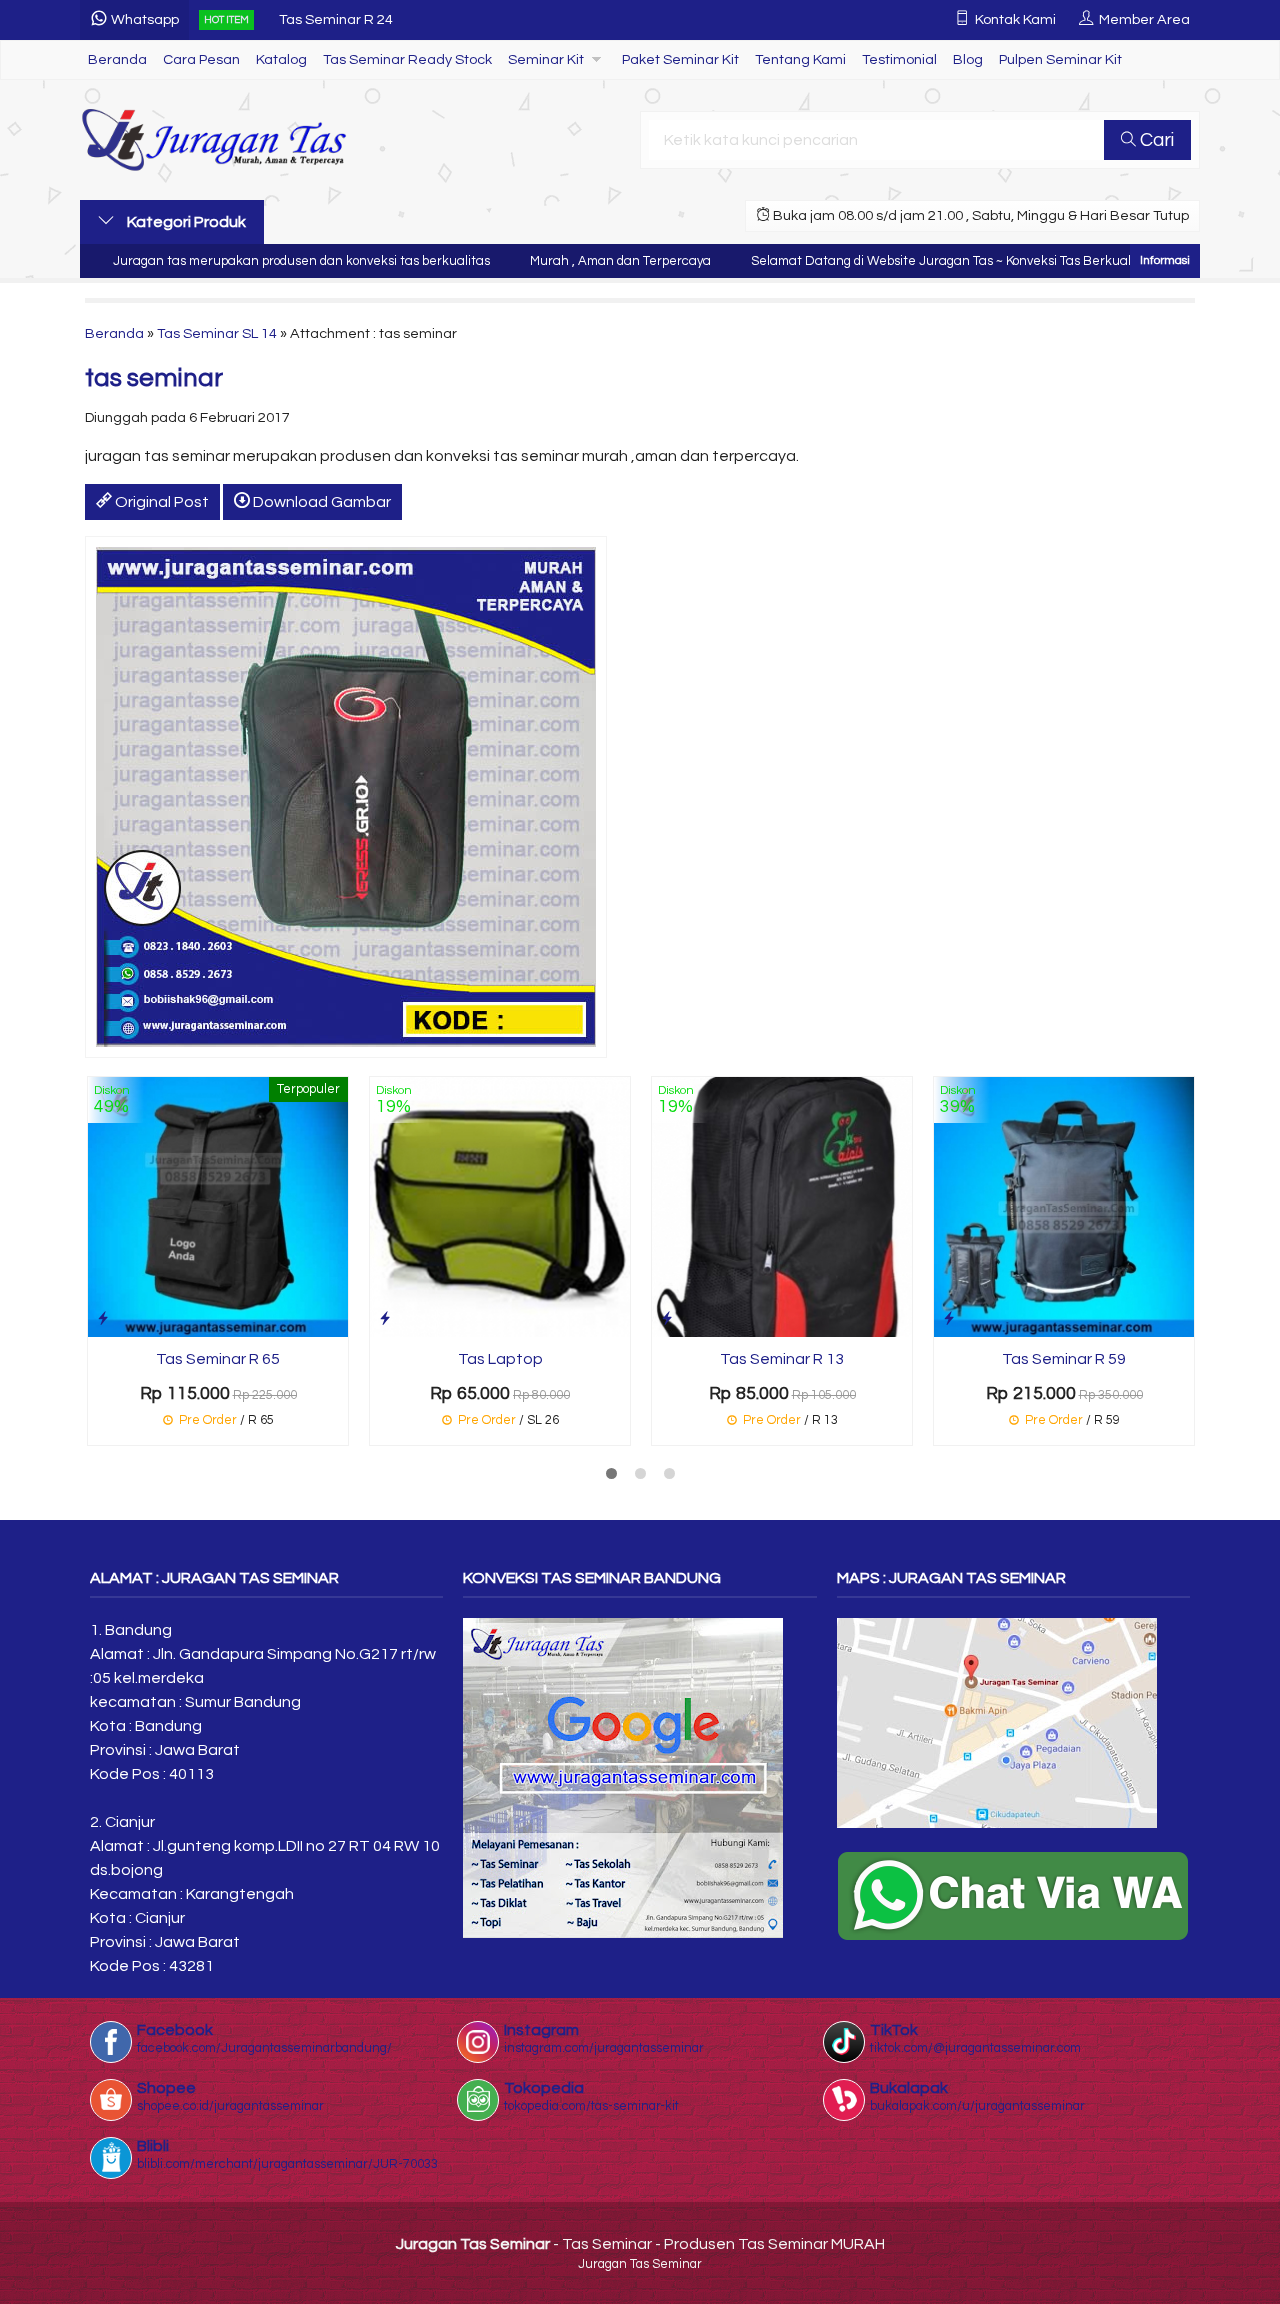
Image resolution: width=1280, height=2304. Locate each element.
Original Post (160, 502)
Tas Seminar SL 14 (217, 333)
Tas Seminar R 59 (1064, 1359)
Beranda (117, 59)
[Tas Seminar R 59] (1064, 1206)
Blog (968, 59)
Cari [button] (1155, 140)
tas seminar (154, 378)
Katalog (281, 59)
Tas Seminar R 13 (782, 1359)
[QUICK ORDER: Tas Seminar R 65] (103, 1318)
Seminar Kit (546, 59)
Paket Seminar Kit (680, 59)
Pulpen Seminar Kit (1060, 59)
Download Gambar (320, 502)
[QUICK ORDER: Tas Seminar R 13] (667, 1318)
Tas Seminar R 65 (218, 1359)
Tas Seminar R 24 (336, 19)
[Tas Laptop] (500, 1206)
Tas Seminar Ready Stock (407, 59)
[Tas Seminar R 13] (782, 1206)
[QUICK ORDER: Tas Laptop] (385, 1318)
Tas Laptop (500, 1359)
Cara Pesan (201, 59)
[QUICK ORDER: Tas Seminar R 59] (949, 1318)
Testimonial (899, 59)
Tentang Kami (800, 59)
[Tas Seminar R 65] (218, 1206)
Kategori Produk (185, 222)
